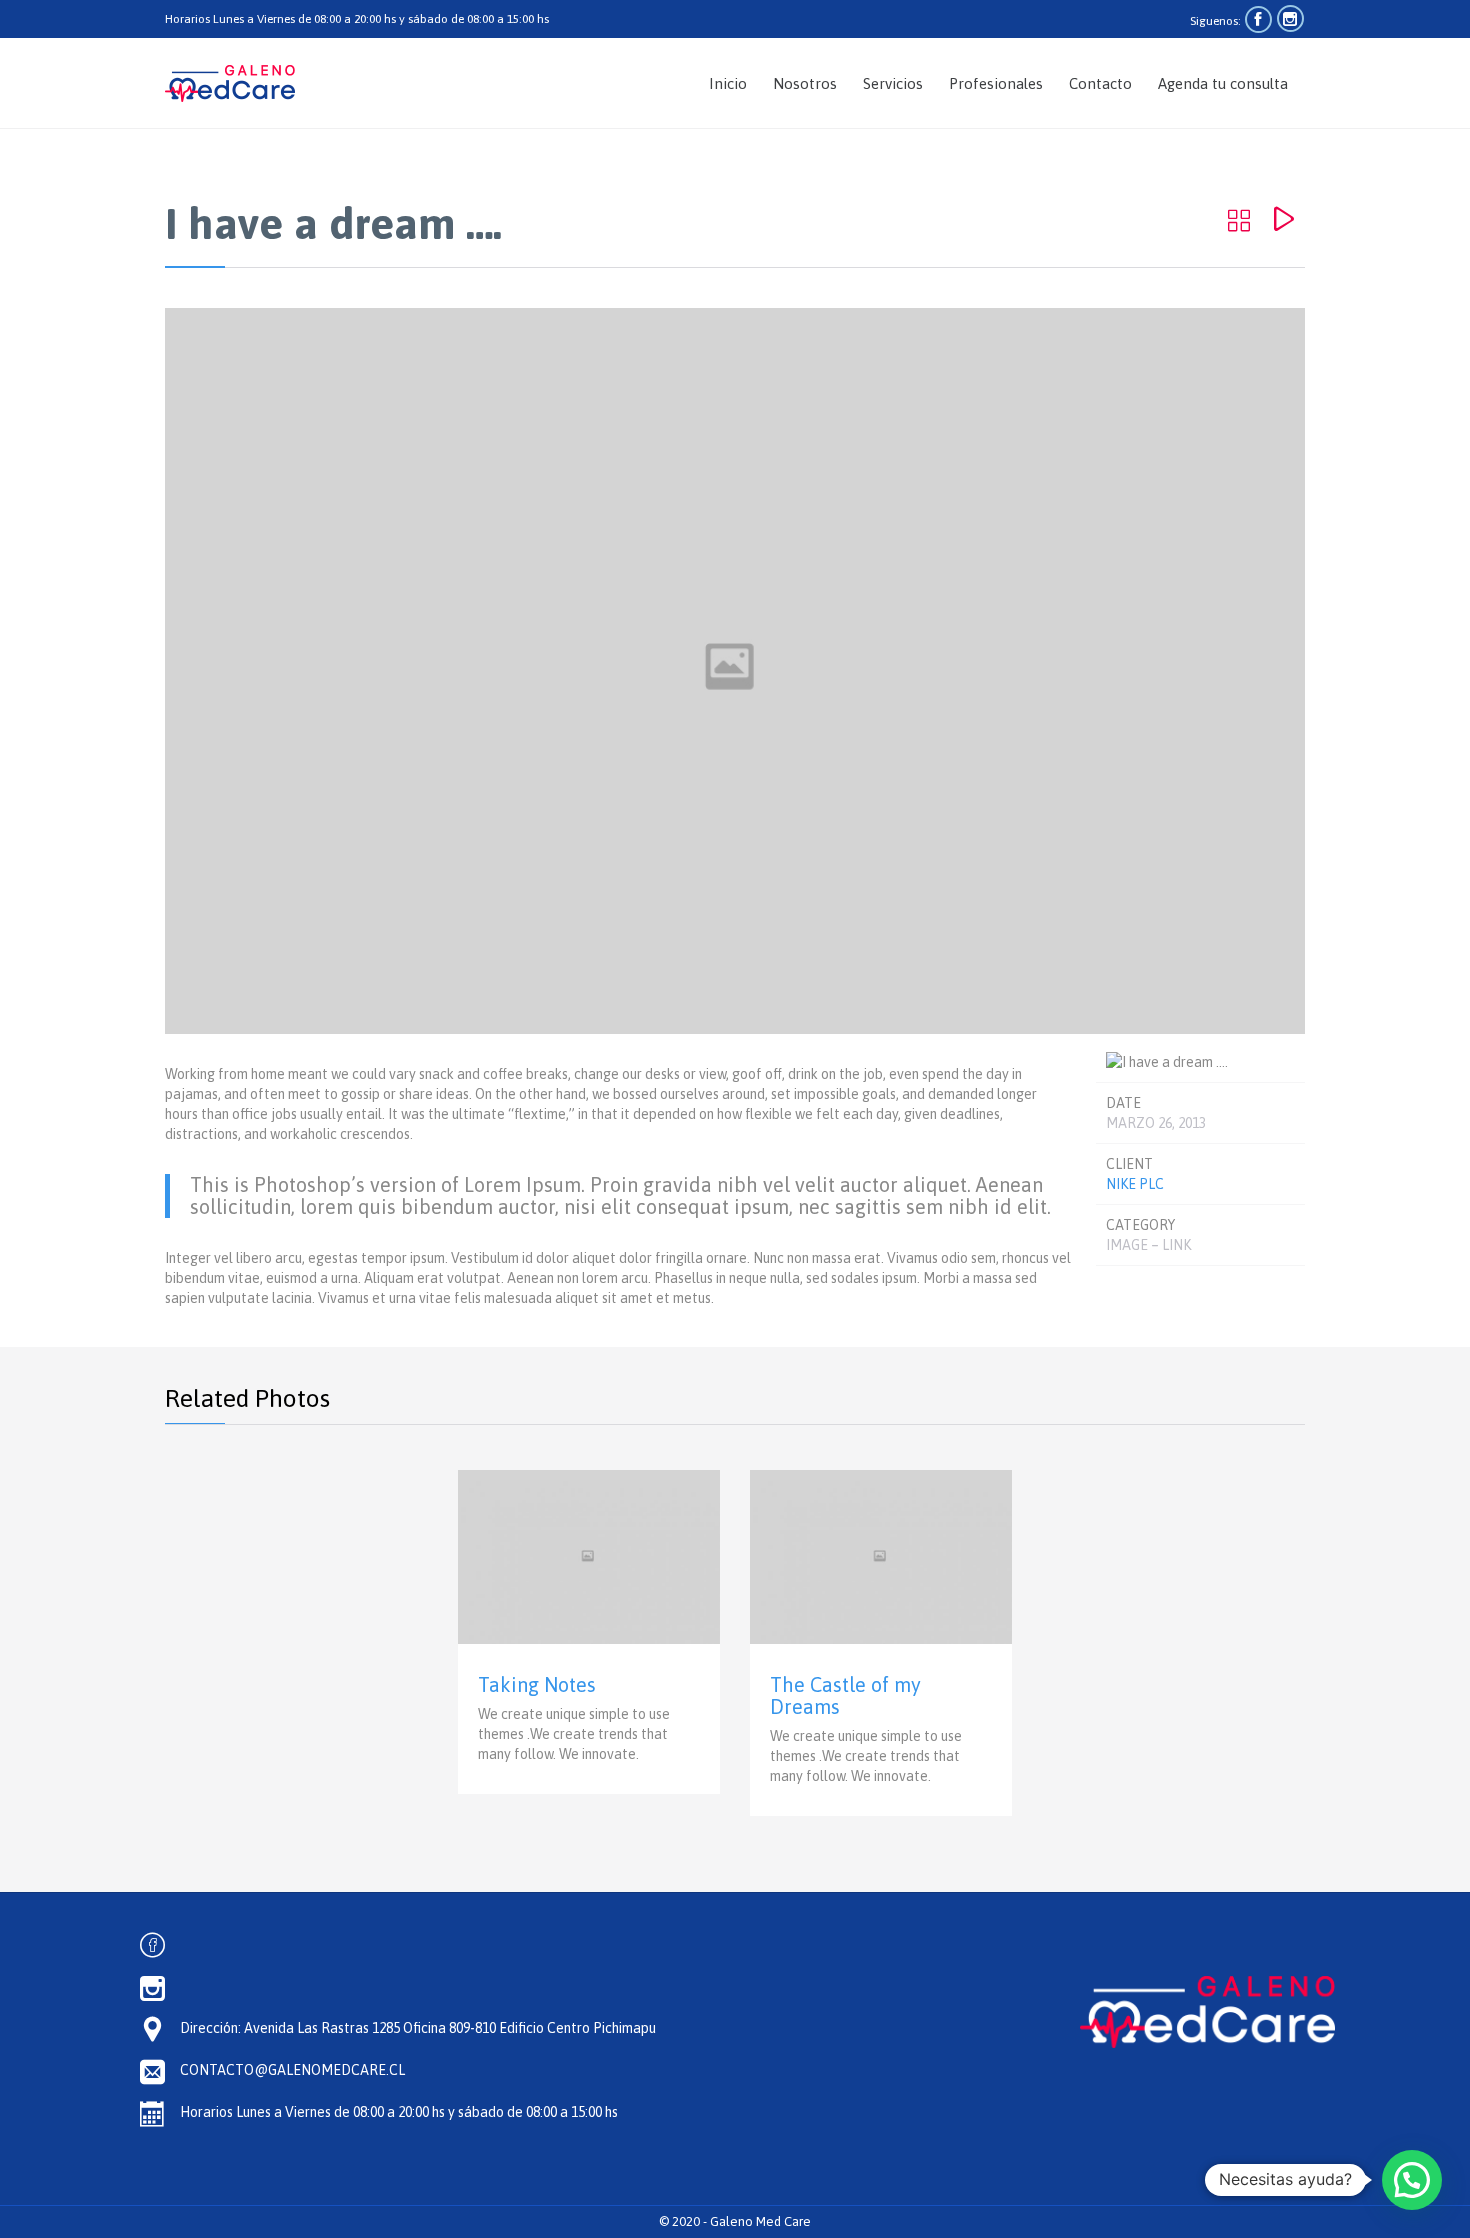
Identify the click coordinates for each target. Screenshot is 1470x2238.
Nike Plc (1135, 1184)
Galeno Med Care (760, 2221)
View (589, 1632)
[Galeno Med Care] (230, 83)
